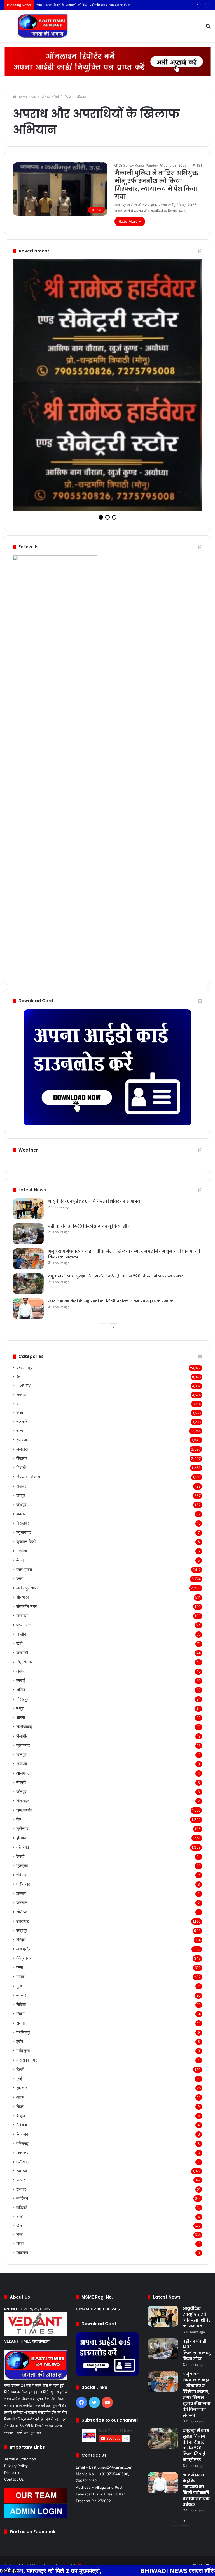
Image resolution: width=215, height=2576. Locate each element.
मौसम (20, 2126)
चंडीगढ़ (21, 1757)
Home (22, 97)
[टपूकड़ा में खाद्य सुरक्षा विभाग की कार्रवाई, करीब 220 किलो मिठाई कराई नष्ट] (28, 1166)
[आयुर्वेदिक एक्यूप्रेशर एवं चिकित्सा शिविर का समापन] (28, 1091)
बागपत (21, 1553)
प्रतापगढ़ (23, 1627)
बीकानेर (22, 1340)
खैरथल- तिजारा (28, 1359)
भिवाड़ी (21, 1350)
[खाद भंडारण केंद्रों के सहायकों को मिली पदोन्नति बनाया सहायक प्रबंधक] (28, 1191)
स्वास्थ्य (22, 2053)
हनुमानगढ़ (24, 1415)
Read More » (130, 221)
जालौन (21, 1516)
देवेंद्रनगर (24, 1840)
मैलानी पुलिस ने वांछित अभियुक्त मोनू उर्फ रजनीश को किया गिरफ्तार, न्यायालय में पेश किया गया (156, 185)
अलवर (21, 1368)
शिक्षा (20, 1295)
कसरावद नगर (27, 1942)
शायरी (20, 2099)
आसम (20, 1979)
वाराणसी (22, 1535)
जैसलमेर (23, 1405)
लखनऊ (22, 1498)
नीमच (20, 1859)
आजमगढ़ (23, 1655)
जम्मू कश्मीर (24, 1692)
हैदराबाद (22, 2016)
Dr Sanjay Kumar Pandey (138, 165)
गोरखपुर (22, 1581)
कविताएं (21, 2089)
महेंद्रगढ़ (23, 1729)
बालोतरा (22, 1331)
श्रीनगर (22, 1711)
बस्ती (20, 1461)
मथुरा (20, 1590)
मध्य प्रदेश (24, 1831)
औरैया (21, 1572)
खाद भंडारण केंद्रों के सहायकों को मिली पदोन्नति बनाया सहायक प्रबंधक (111, 1183)
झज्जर (21, 1776)
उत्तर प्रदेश (24, 1452)
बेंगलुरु (21, 1998)
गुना (19, 1868)
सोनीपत (22, 1794)
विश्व (19, 2117)
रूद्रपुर (22, 1813)
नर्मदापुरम (23, 1933)
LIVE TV (23, 1268)
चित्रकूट (23, 1683)
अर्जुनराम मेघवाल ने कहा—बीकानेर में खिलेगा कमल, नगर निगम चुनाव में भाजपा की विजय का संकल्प (197, 2277)
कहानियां (22, 2135)
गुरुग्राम (22, 1748)
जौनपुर (21, 1674)
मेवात (20, 1442)
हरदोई (21, 1563)
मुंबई (19, 1961)
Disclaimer (13, 2355)
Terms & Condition (20, 2341)
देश (18, 1259)
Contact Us (14, 2361)
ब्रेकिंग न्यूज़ (24, 1250)
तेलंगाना (22, 2007)
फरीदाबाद (23, 1766)
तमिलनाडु (23, 2025)
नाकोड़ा (22, 1433)
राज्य (20, 1313)
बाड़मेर (21, 1396)
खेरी (19, 1526)
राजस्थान (23, 1322)
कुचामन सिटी (26, 1424)
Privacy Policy (16, 2348)
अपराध (21, 1277)
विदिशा (21, 1887)
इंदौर (20, 1924)
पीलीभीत (22, 1618)
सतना (20, 1905)
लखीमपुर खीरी (27, 1470)
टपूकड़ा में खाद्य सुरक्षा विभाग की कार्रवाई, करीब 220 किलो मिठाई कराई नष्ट (116, 1158)
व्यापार (21, 2062)
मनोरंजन (22, 2080)
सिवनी (21, 1896)
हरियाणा (22, 1720)
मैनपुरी (21, 1664)
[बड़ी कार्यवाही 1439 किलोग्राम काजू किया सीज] (28, 1116)
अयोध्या (22, 1646)
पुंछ (19, 1701)
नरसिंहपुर (23, 1914)
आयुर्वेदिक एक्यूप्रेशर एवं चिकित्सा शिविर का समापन (94, 1083)
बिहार (20, 1988)
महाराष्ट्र (22, 2035)
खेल (19, 2108)
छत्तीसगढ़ (23, 2044)
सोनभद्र (23, 1479)
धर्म (18, 1286)
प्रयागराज (24, 1507)
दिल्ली (20, 1951)
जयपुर (21, 1377)
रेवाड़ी (20, 1739)
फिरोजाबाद (24, 1609)
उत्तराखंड (23, 1803)
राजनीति (22, 1304)
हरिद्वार (21, 1822)
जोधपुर (21, 1387)
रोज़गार (21, 2071)
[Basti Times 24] (43, 26)
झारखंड (22, 1970)
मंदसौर (21, 1877)
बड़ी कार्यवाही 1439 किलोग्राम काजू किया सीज (89, 1108)
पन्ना (20, 1850)
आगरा (21, 1600)
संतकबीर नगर (27, 1489)
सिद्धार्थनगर (24, 1544)
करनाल (22, 1785)
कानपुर (21, 1637)
